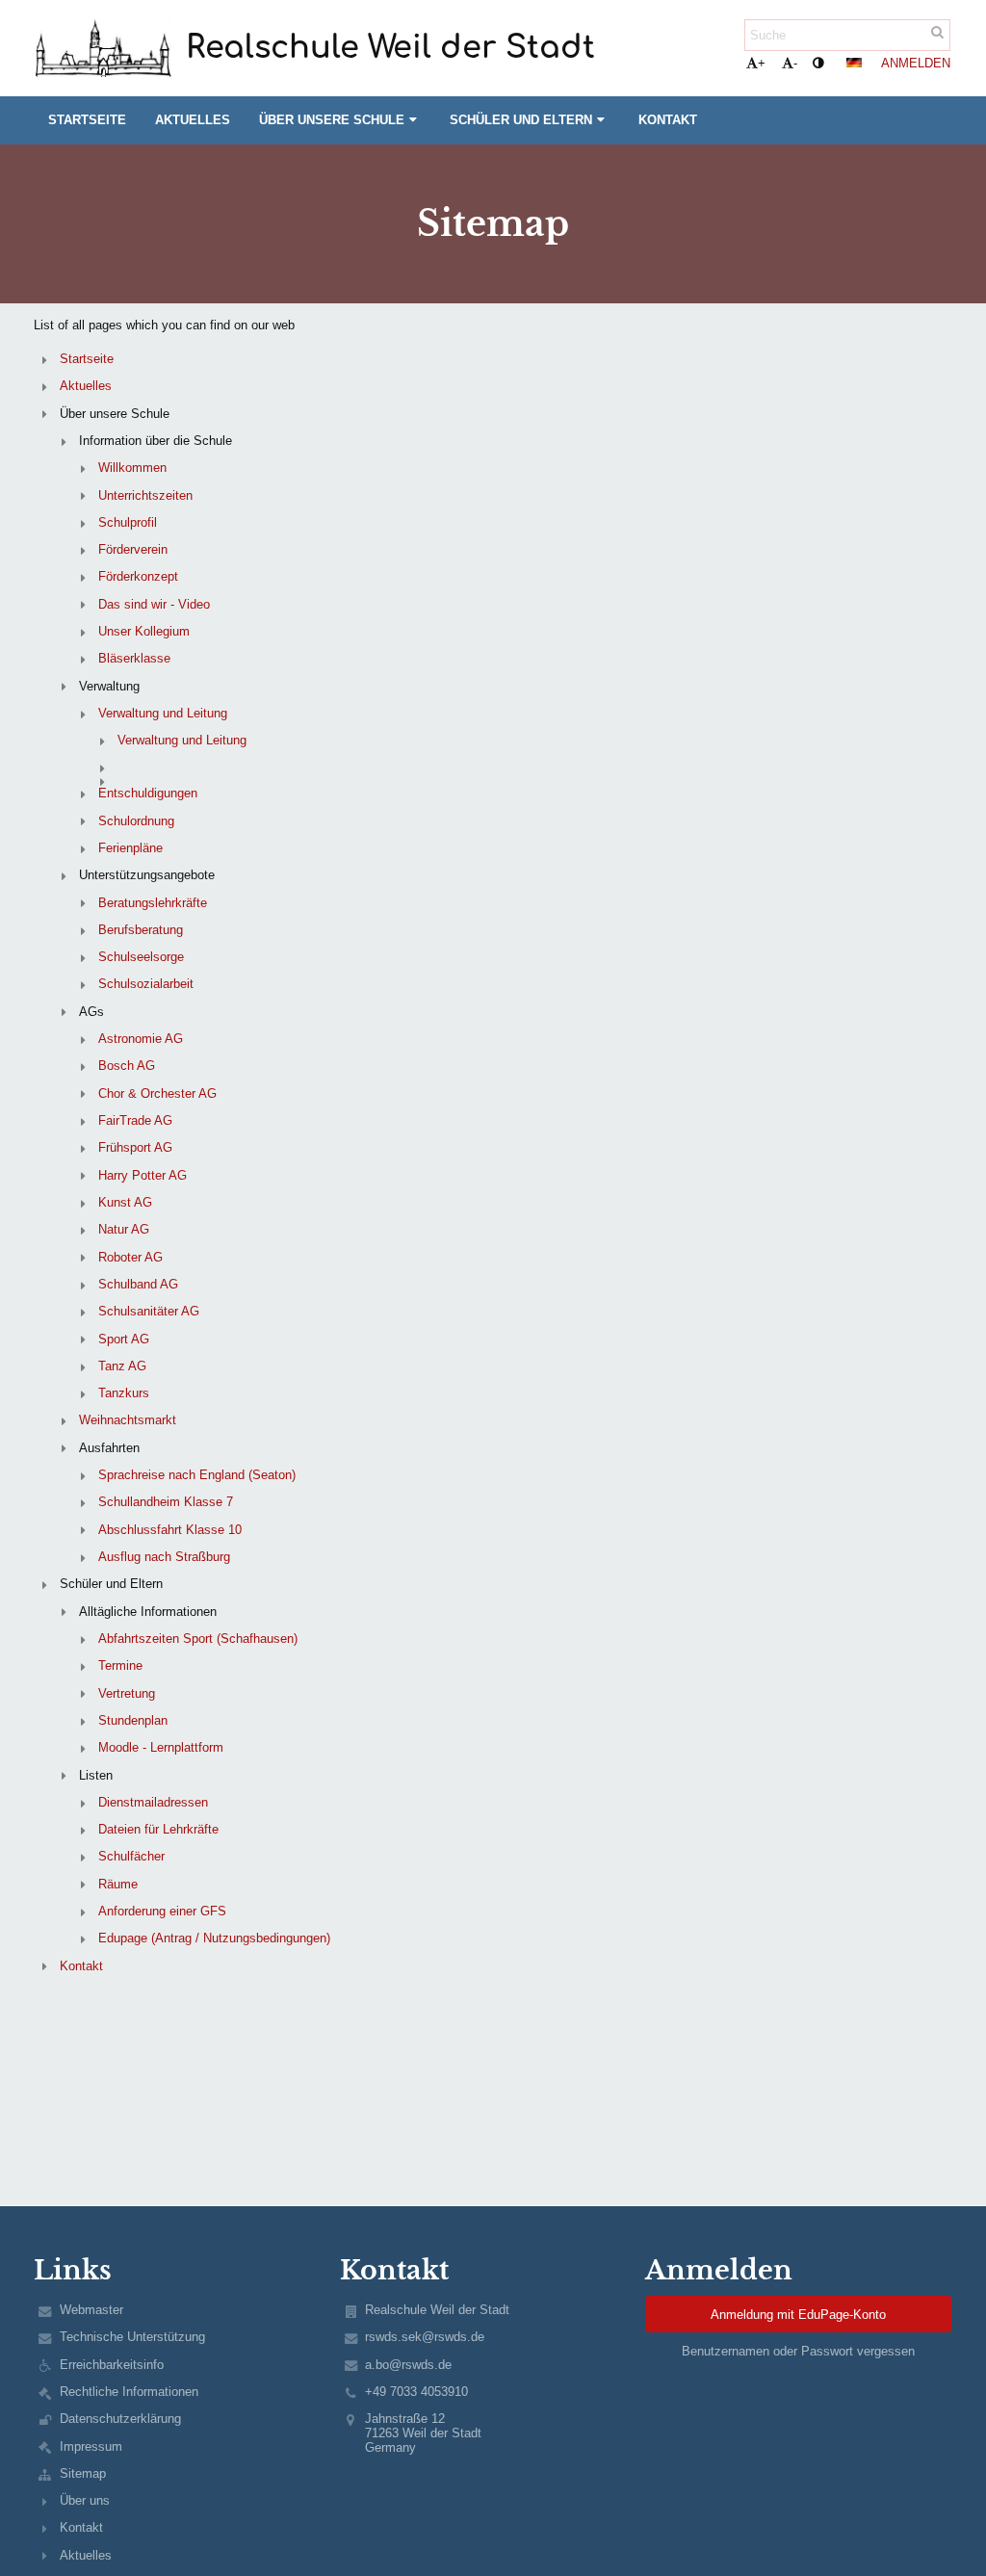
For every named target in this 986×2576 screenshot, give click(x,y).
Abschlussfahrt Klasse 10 (170, 1530)
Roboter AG (130, 1257)
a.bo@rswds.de (408, 2365)
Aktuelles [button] (193, 120)
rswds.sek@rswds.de (425, 2337)
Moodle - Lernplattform (161, 1747)
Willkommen (132, 468)
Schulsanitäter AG (149, 1311)
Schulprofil (128, 522)
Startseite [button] (87, 120)
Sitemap (83, 2473)
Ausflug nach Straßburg (164, 1557)
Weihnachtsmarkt (128, 1420)
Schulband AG (138, 1284)
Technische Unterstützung (132, 2337)
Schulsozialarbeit (146, 984)
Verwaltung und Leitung (163, 713)
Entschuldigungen (148, 793)
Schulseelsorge (141, 957)
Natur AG (124, 1229)
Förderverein (133, 549)
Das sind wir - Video (154, 604)
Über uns (85, 2500)
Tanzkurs (124, 1393)
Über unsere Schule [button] (332, 120)
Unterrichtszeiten (145, 495)
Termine (120, 1665)
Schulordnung (136, 821)
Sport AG (124, 1339)
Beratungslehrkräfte (153, 903)
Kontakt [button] (668, 120)
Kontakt (81, 1966)
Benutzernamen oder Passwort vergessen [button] (798, 2351)
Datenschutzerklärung (120, 2419)
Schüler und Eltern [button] (521, 120)
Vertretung (127, 1693)
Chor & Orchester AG (157, 1093)
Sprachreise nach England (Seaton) (197, 1475)
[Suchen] (937, 32)
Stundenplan (133, 1720)
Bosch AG (127, 1066)
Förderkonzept (138, 576)
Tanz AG (122, 1366)
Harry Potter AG (143, 1175)
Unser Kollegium (144, 631)
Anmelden (916, 63)
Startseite (87, 359)
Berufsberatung (141, 930)
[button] (818, 63)
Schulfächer (131, 1856)
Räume (118, 1884)
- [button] (795, 63)
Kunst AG (125, 1202)
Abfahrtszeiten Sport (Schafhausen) (198, 1639)
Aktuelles (86, 386)
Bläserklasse (134, 658)
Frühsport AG (135, 1147)
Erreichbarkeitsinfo (112, 2365)
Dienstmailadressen (153, 1802)
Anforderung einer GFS (162, 1911)
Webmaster (91, 2310)
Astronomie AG (141, 1039)
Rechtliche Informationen (129, 2392)
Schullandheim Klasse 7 (166, 1502)
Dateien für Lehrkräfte (158, 1829)
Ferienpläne (130, 848)
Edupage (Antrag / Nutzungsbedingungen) (214, 1938)
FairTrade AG (135, 1120)
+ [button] (762, 63)
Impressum (91, 2446)
